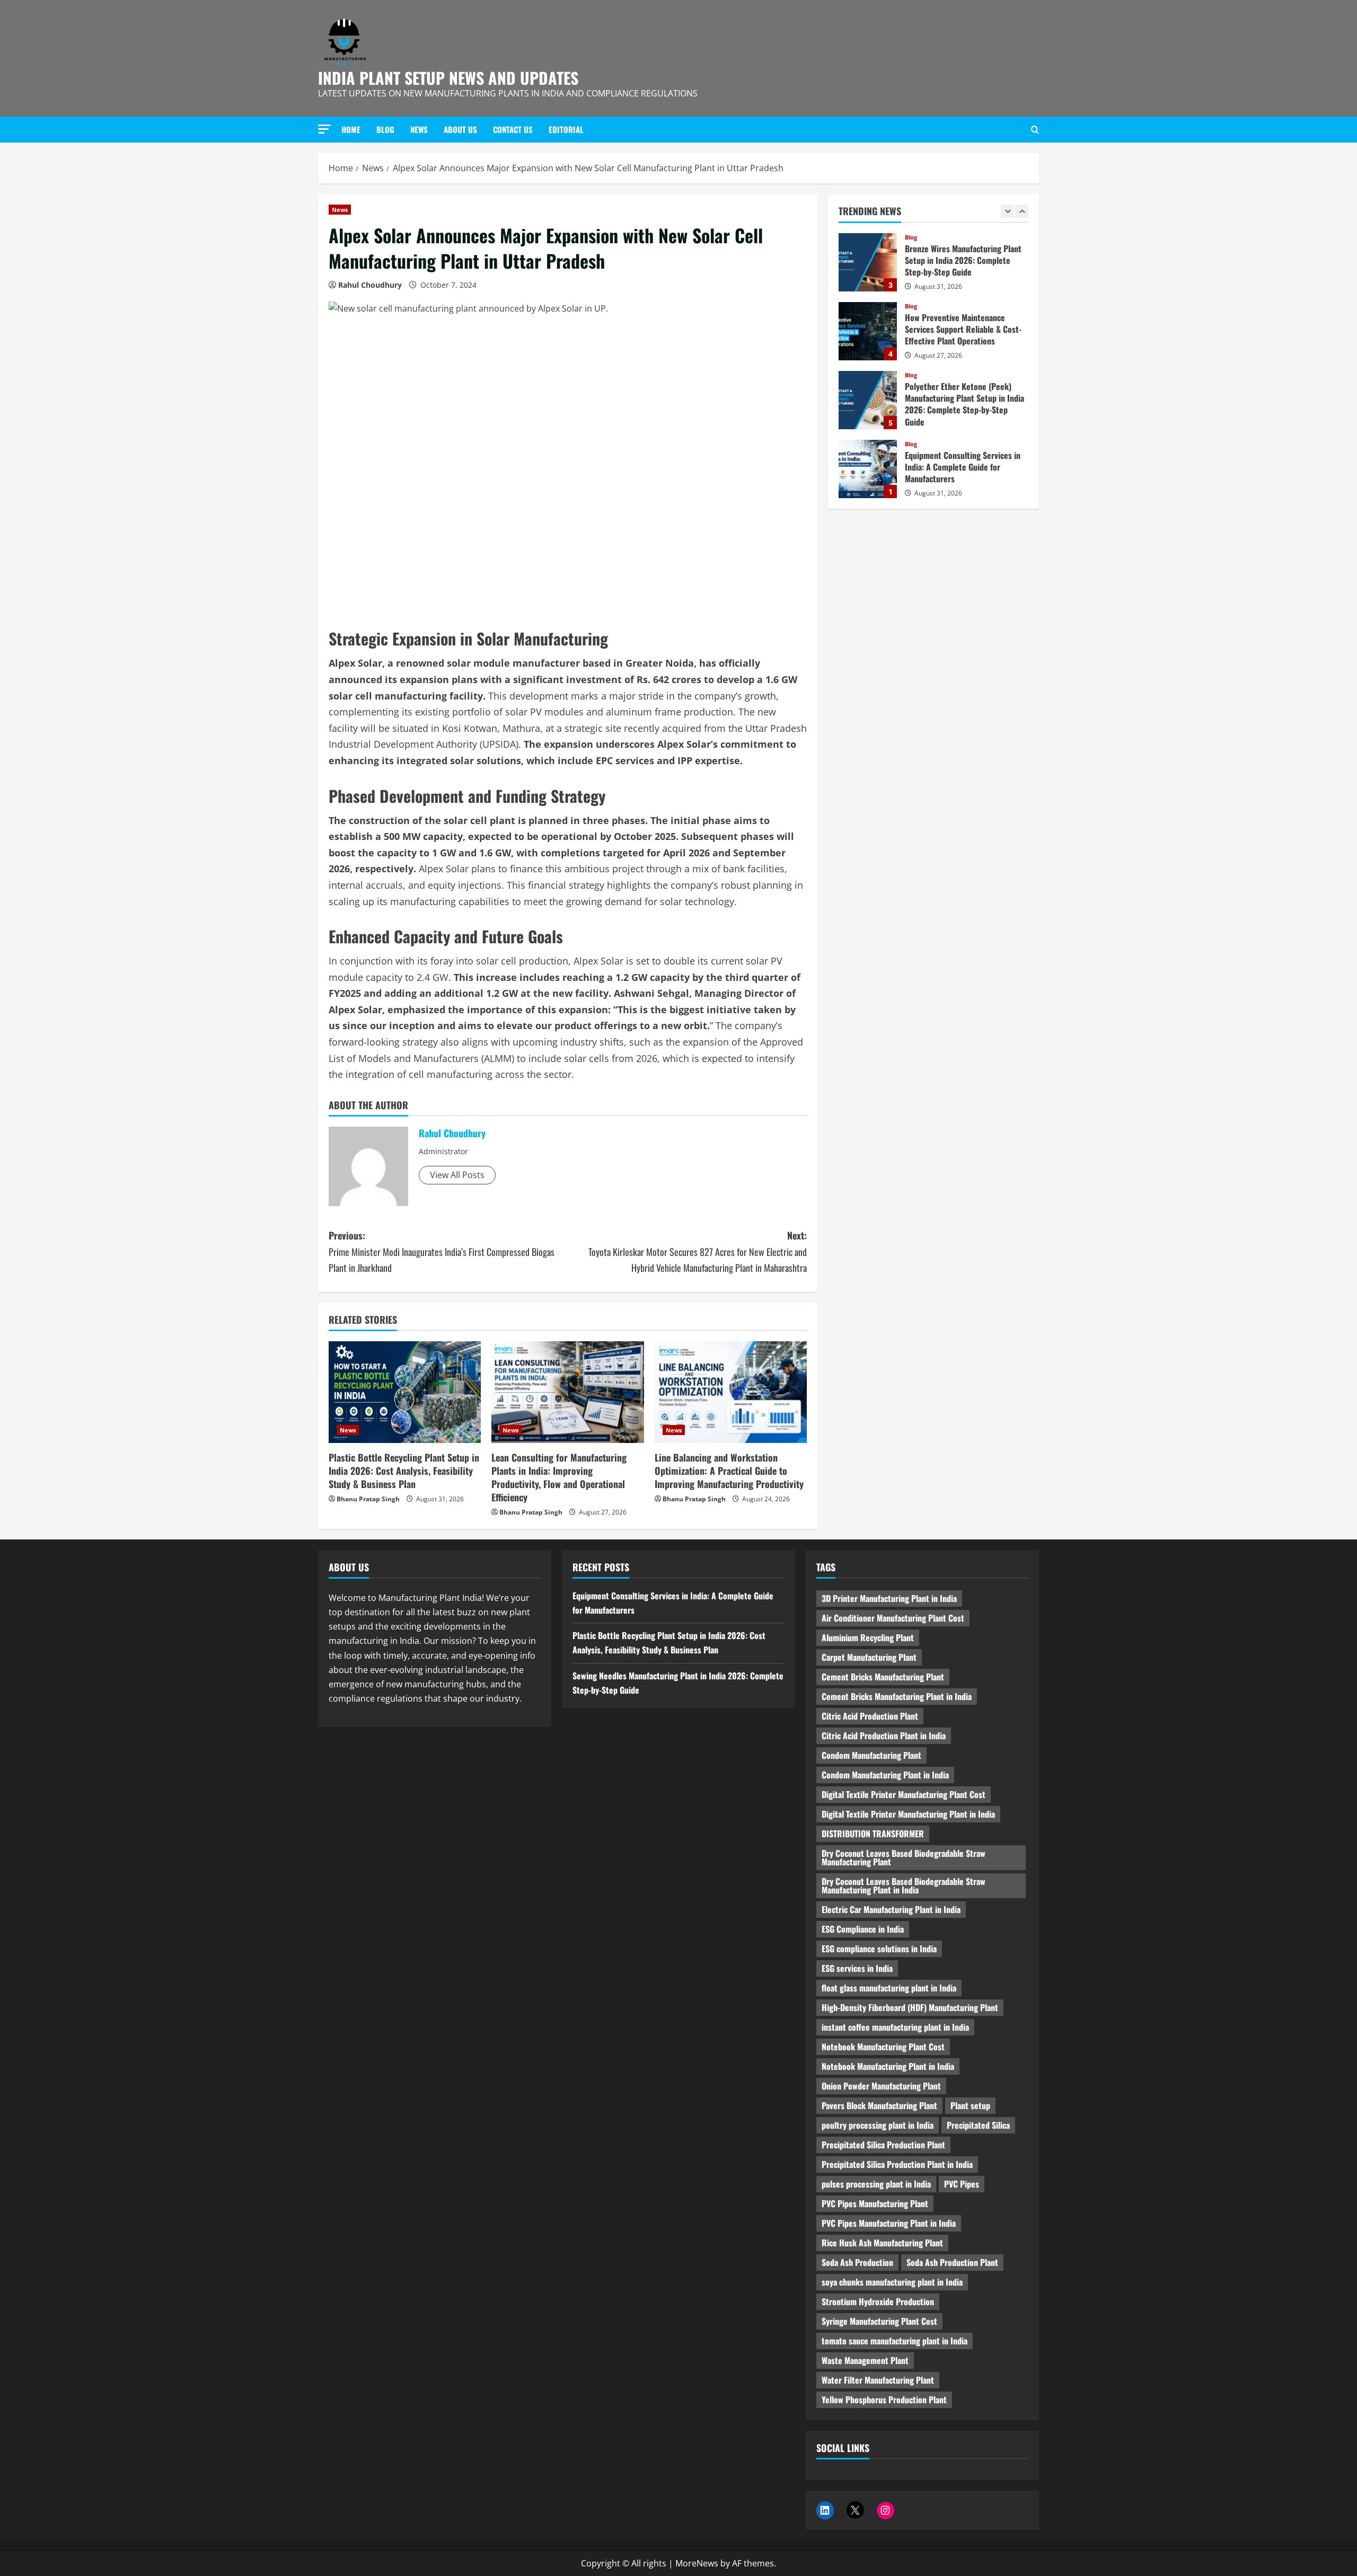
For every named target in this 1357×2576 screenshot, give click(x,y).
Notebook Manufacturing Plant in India (888, 2066)
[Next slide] (1022, 211)
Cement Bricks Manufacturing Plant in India (897, 1696)
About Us (460, 129)
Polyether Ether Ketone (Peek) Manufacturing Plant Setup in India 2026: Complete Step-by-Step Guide (868, 331)
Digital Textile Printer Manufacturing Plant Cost (904, 1794)
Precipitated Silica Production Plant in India (897, 2164)
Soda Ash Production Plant (952, 2262)
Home (351, 129)
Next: (698, 1251)
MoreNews (697, 2563)
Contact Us (513, 129)
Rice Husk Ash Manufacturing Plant (882, 2243)
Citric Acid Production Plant (870, 1716)
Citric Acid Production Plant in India (884, 1736)
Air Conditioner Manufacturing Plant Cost (893, 1618)
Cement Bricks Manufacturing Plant (883, 1677)
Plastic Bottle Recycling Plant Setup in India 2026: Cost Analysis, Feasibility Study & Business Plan (404, 1471)
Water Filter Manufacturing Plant (878, 2380)
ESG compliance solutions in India (879, 1949)
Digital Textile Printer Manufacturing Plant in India (908, 1814)
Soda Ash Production (857, 2262)
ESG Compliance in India (863, 1929)
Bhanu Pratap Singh (368, 1499)
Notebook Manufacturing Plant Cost (883, 2047)
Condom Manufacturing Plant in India (885, 1775)
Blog (385, 129)
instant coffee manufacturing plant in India (895, 2027)
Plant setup (970, 2105)
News (419, 129)
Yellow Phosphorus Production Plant (884, 2400)
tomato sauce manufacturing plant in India (895, 2341)
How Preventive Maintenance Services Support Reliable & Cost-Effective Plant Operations (868, 262)
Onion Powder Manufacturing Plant (881, 2086)
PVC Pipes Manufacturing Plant (875, 2203)
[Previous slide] (1007, 211)
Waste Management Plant (865, 2360)
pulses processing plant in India (876, 2184)
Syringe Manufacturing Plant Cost (879, 2321)
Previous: (442, 1251)
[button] (324, 129)
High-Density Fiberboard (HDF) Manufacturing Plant (910, 2007)
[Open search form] (1035, 130)
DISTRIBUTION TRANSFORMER (873, 1834)
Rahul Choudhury (370, 285)
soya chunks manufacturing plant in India (892, 2282)
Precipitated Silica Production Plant (883, 2145)
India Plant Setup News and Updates (448, 78)
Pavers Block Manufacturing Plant (879, 2105)
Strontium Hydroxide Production (878, 2301)
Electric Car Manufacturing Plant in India (891, 1909)
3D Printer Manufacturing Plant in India (889, 1598)
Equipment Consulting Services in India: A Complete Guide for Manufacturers (868, 400)
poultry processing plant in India (878, 2125)
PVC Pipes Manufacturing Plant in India (889, 2223)
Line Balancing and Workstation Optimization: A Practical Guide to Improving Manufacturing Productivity (729, 1471)
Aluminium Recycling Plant (868, 1637)
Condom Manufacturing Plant (871, 1755)
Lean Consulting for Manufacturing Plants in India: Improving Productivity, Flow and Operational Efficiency (559, 1477)
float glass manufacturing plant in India (889, 1988)
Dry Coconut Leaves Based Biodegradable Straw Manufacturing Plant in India (904, 1885)
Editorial (566, 129)
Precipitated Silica (978, 2125)
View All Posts (457, 1175)
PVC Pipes (962, 2184)
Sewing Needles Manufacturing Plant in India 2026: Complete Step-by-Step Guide (868, 469)
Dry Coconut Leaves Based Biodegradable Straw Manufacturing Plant (904, 1857)
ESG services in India (857, 1968)
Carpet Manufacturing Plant (869, 1657)
